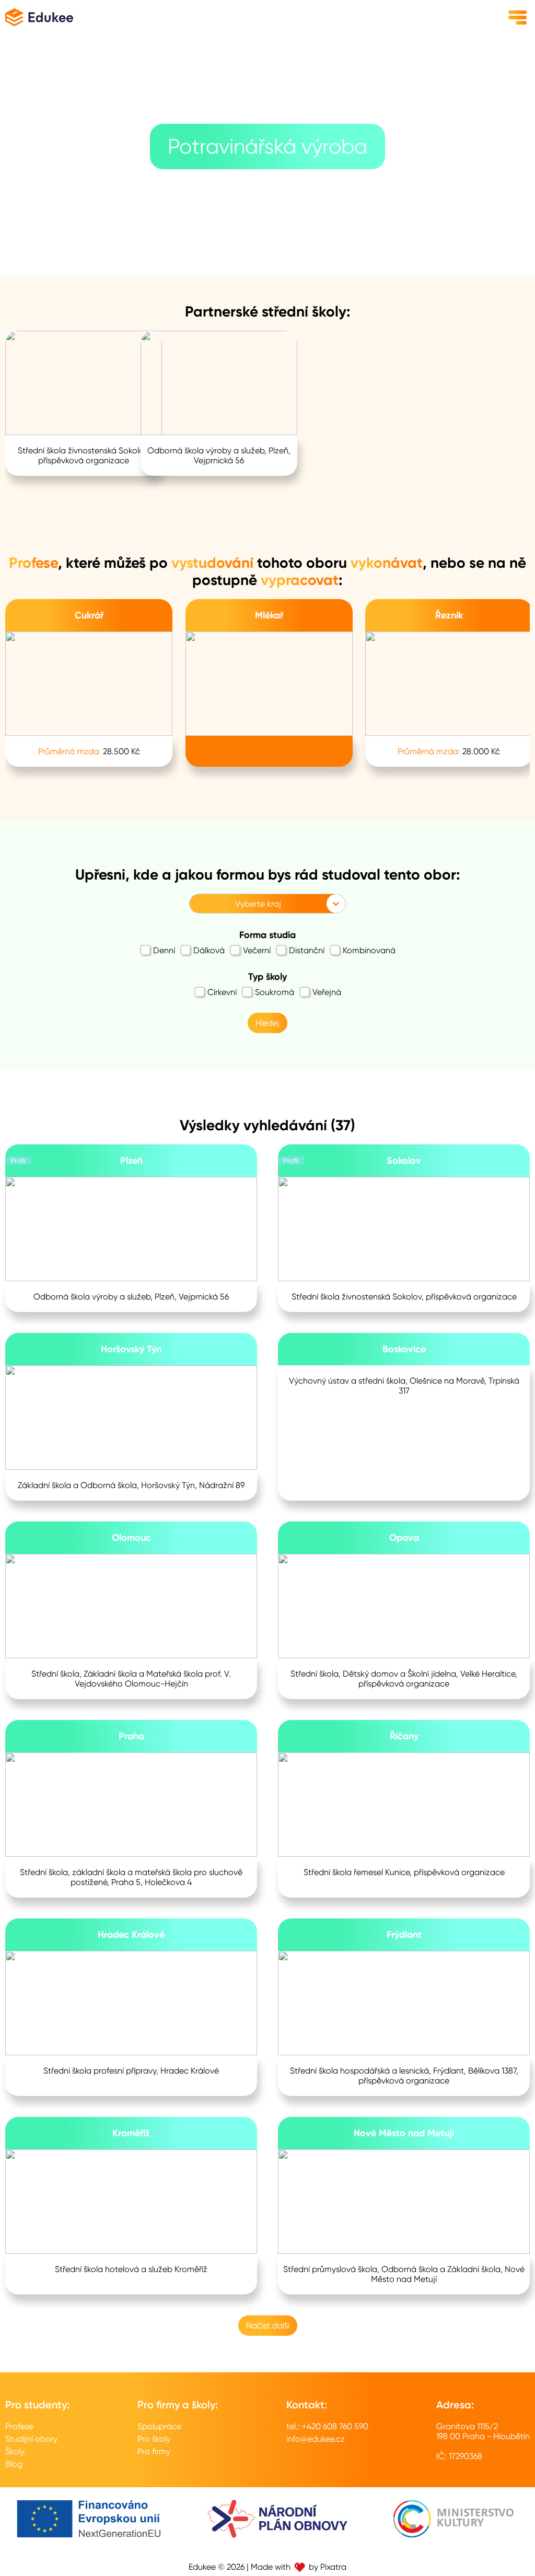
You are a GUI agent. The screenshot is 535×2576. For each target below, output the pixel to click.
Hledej (267, 1023)
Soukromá (275, 992)
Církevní (222, 992)
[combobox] (196, 904)
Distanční (307, 950)
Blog (14, 2464)
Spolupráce (159, 2426)
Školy (15, 2451)
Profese (19, 2426)
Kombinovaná (369, 950)
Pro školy (154, 2439)
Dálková (209, 950)
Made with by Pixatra (299, 2567)
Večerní (257, 950)
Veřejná (327, 992)
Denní (164, 950)
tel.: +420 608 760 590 (327, 2426)
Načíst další (268, 2326)
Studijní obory (31, 2439)
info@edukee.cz (316, 2439)
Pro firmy (154, 2451)
